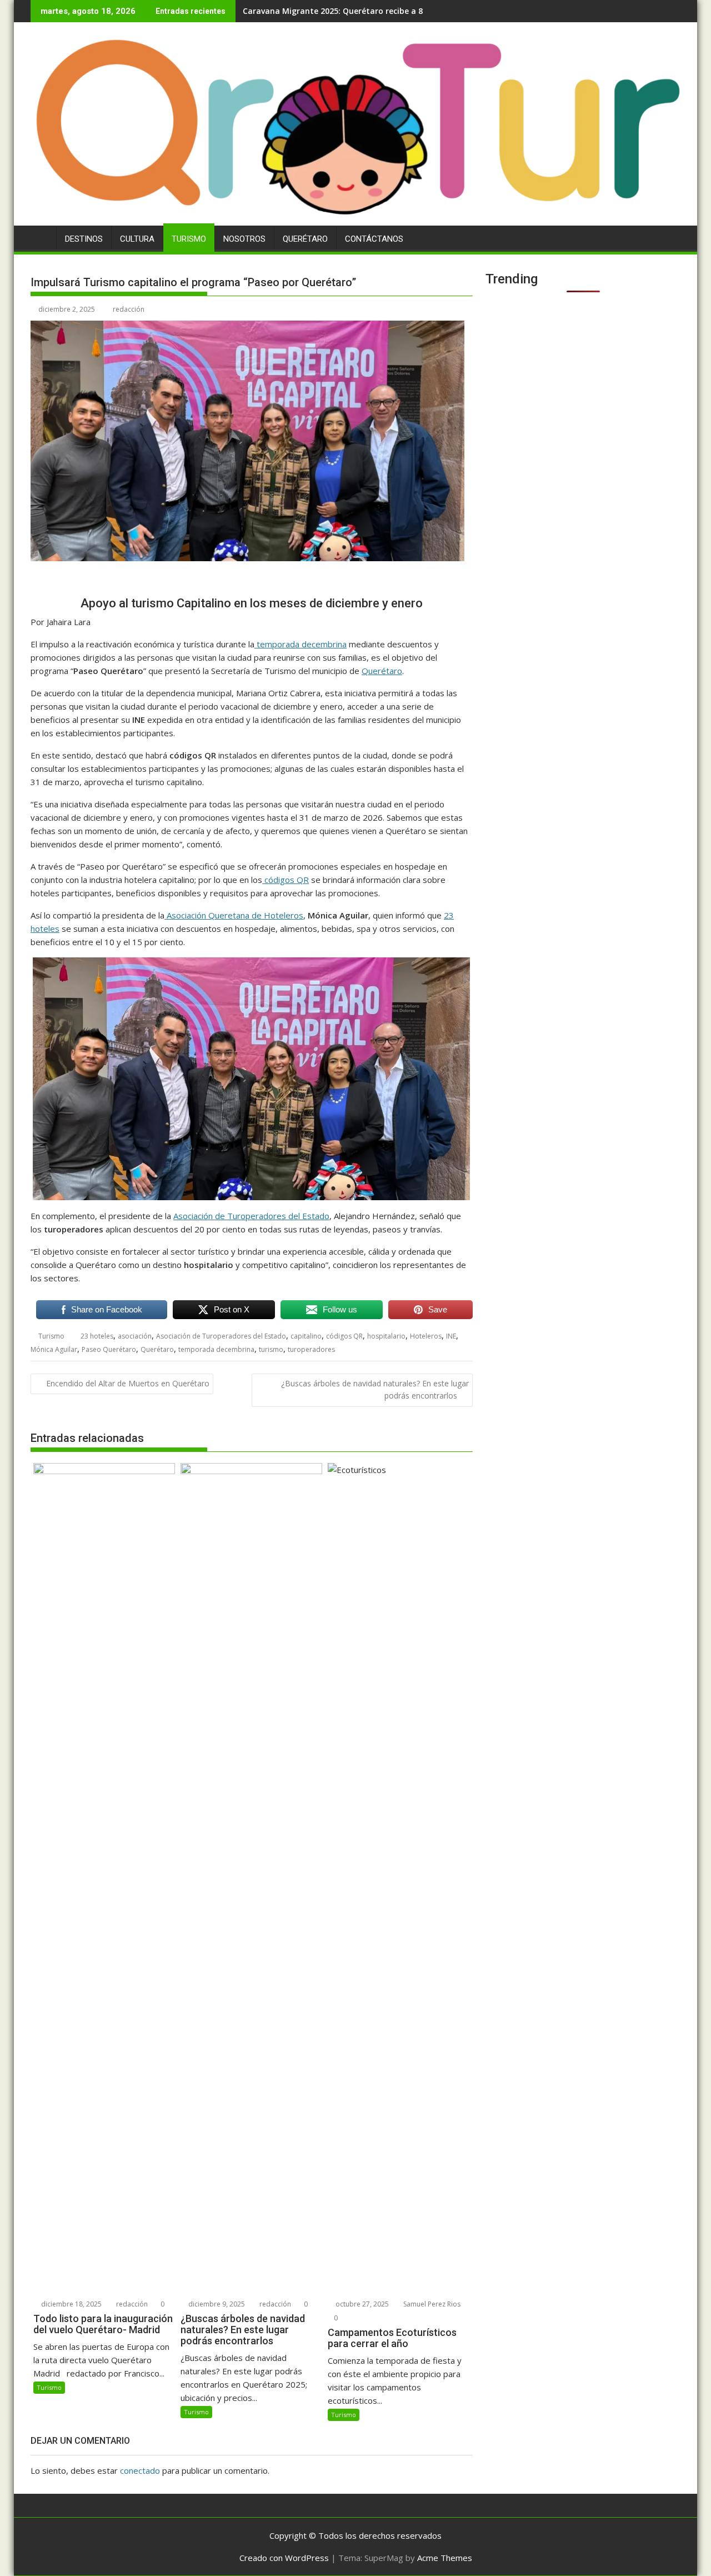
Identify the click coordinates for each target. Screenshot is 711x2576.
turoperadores (311, 1349)
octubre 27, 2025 (361, 2304)
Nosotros (244, 239)
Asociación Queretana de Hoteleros (234, 915)
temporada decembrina (301, 644)
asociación (135, 1336)
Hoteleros (426, 1336)
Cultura (137, 239)
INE (451, 1336)
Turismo (189, 239)
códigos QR (286, 880)
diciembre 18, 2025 (71, 2304)
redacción (129, 309)
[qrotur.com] (355, 219)
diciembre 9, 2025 (216, 2304)
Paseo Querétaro (109, 1349)
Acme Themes (445, 2558)
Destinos (84, 239)
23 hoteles (97, 1336)
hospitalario (386, 1336)
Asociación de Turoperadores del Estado (251, 1216)
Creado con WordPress (284, 2558)
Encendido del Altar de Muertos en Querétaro (128, 1383)
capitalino (306, 1336)
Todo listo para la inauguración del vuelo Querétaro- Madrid (361, 11)
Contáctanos (374, 239)
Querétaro (305, 239)
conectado (140, 2470)
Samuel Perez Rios (431, 2304)
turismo (271, 1349)
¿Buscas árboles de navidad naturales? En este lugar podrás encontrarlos (375, 1389)
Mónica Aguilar (54, 1349)
